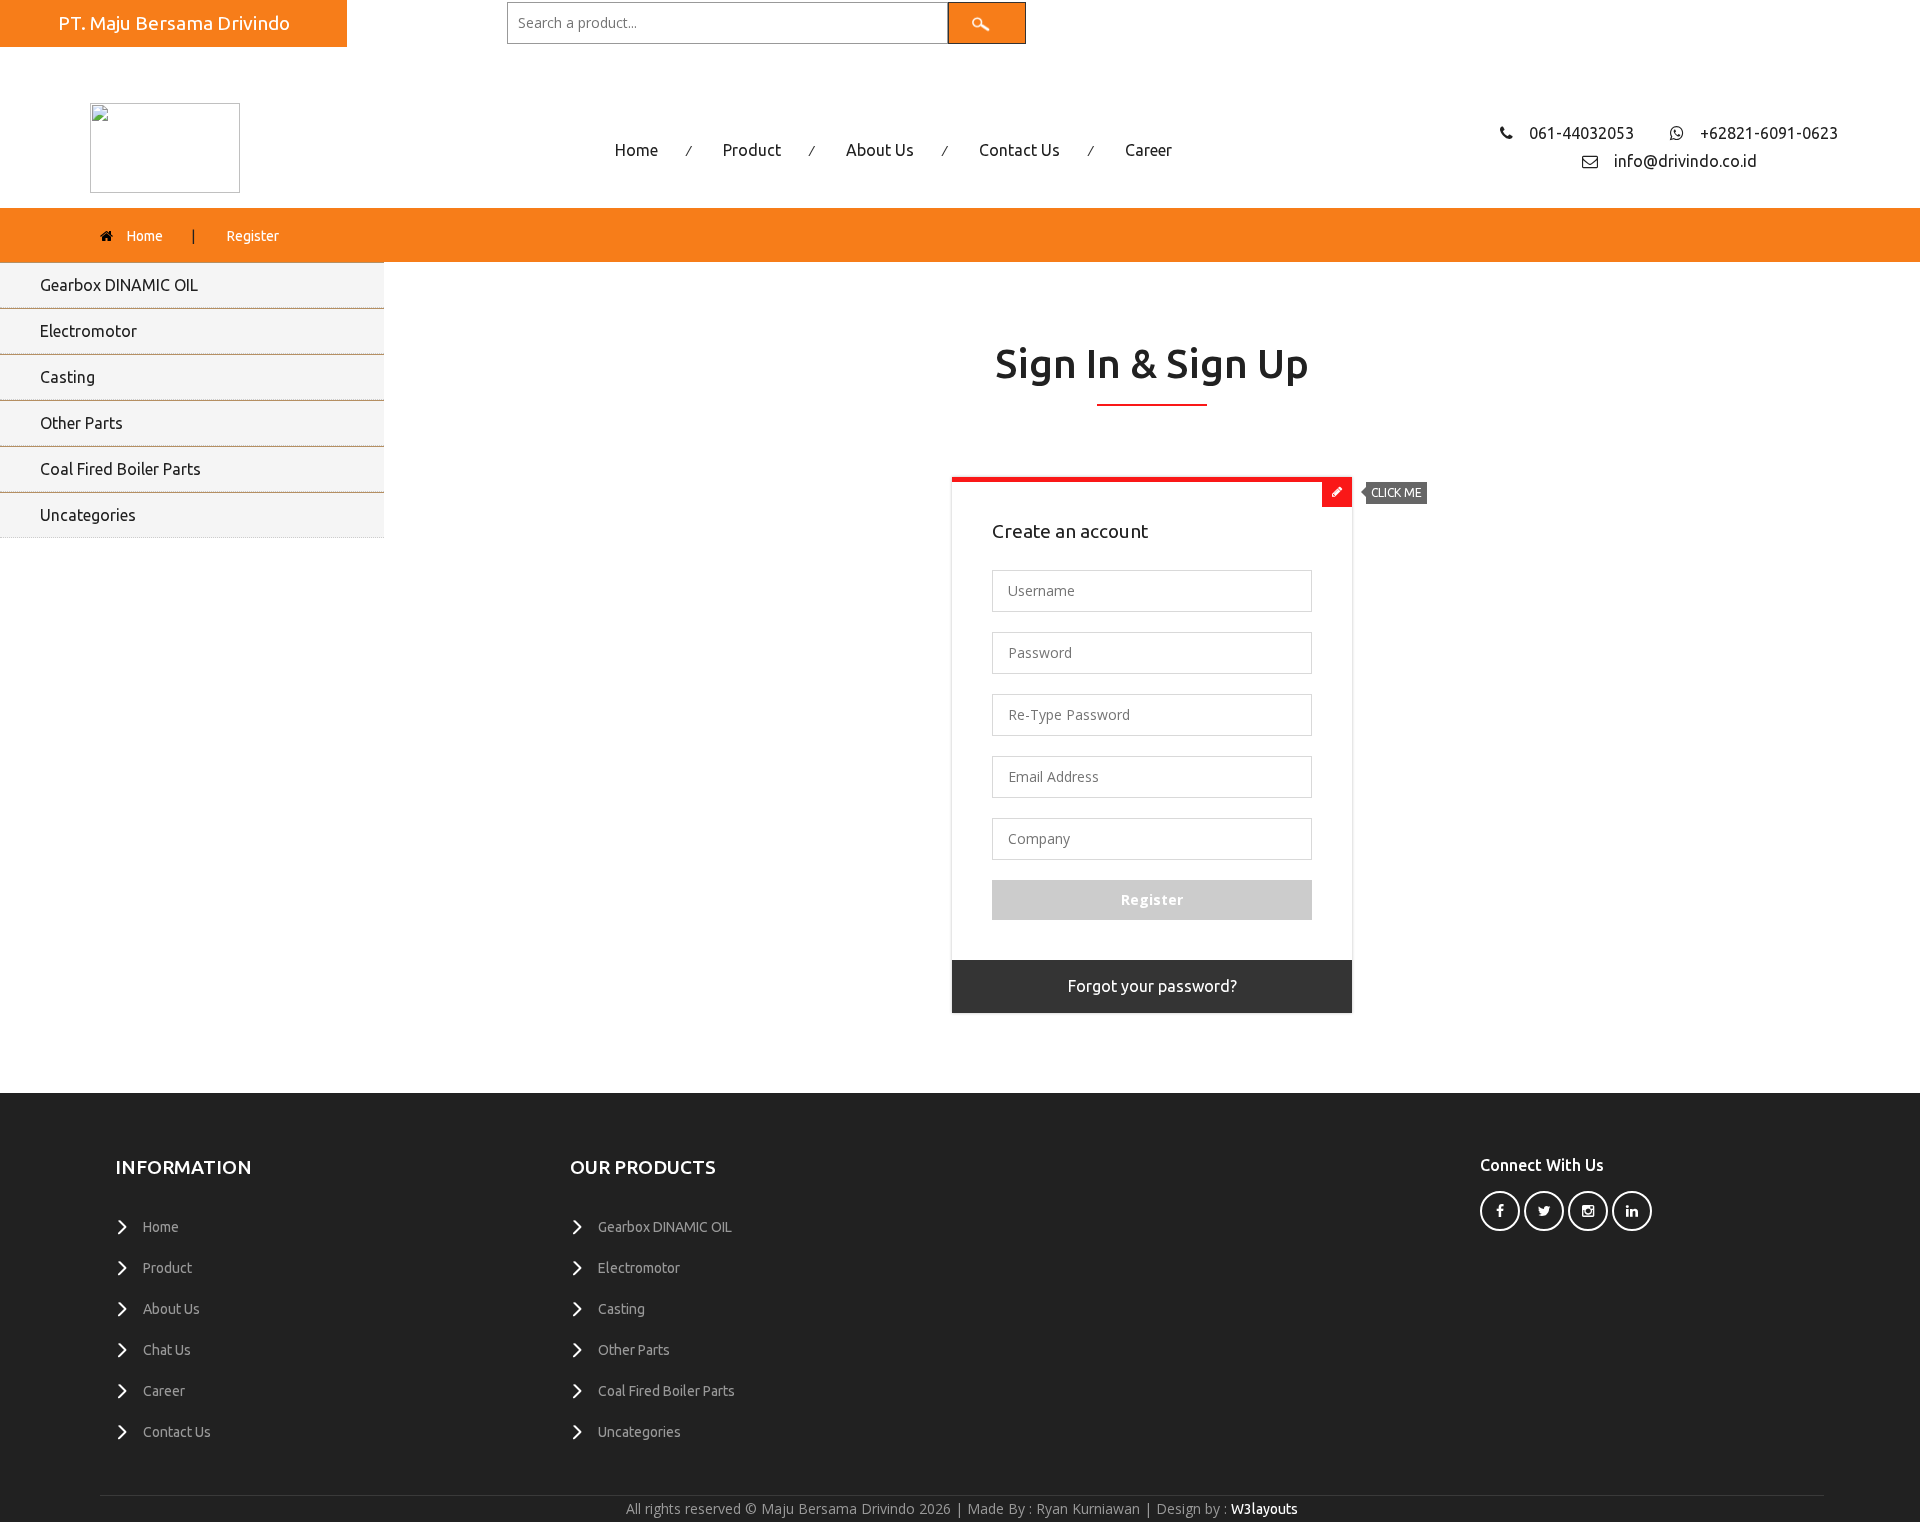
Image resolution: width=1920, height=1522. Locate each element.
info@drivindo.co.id (1685, 161)
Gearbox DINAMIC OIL (119, 285)
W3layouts (1264, 1509)
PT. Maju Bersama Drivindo (174, 23)
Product (752, 150)
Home (636, 150)
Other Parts (81, 423)
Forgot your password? (1152, 986)
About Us (880, 150)
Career (1148, 150)
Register (253, 236)
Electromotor (88, 331)
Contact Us (1019, 150)
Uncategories (88, 515)
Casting (67, 377)
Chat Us (167, 1350)
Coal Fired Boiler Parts (120, 469)
